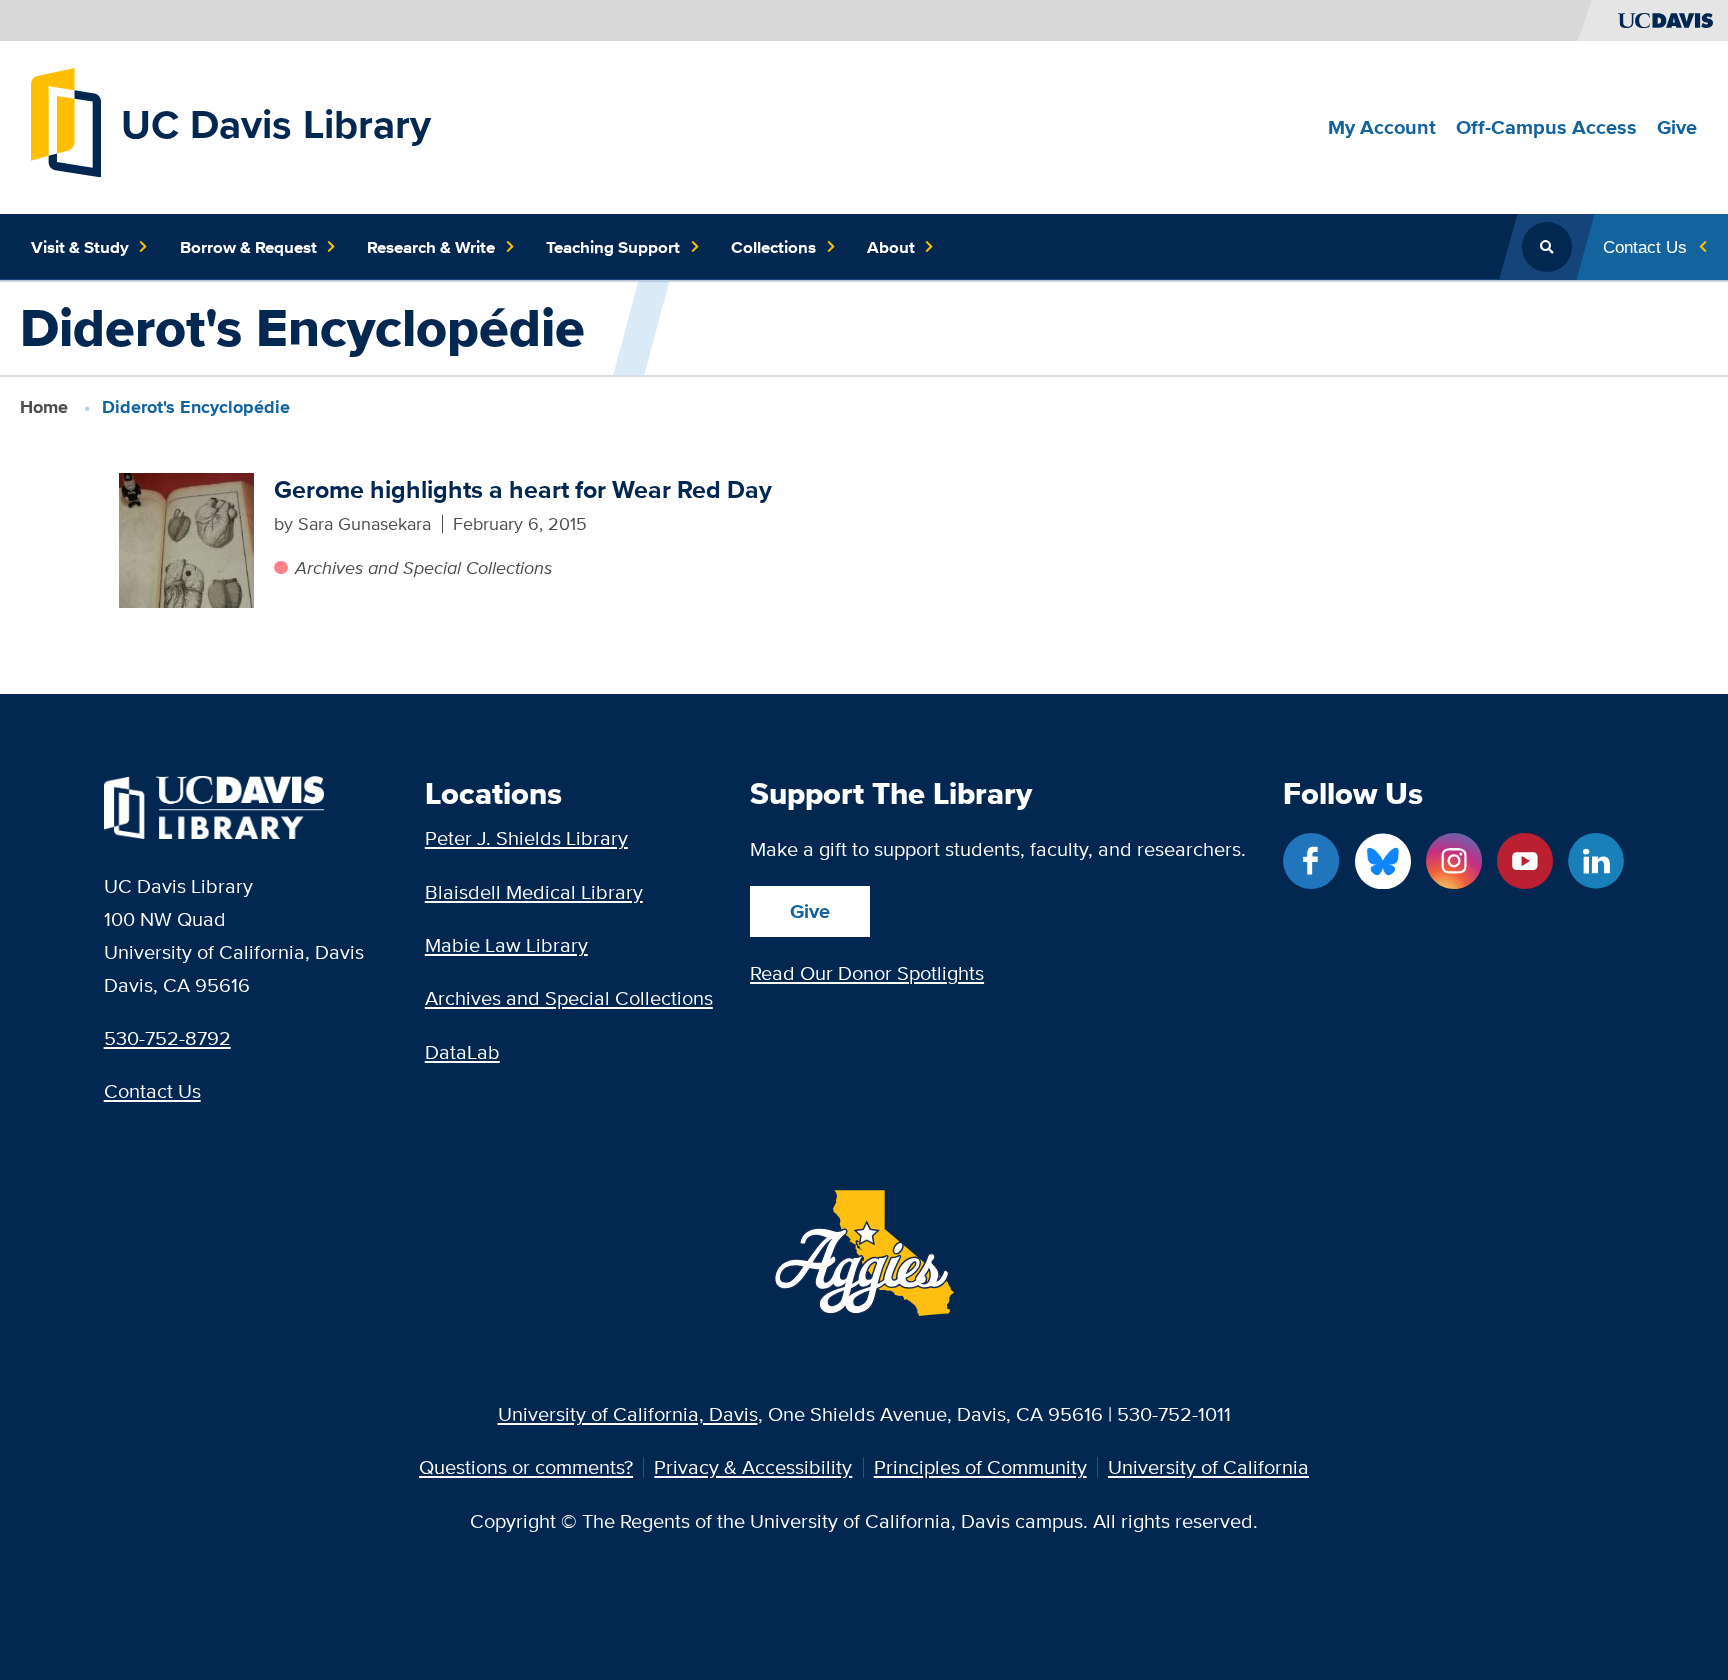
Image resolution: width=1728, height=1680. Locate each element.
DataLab (462, 1051)
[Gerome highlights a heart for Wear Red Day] (186, 540)
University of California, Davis (628, 1413)
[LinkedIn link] (1596, 861)
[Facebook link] (1311, 861)
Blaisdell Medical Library (534, 891)
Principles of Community (980, 1467)
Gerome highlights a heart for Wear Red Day (523, 489)
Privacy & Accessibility (753, 1467)
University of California (1208, 1467)
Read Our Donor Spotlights (867, 972)
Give (810, 911)
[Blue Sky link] (1383, 861)
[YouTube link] (1525, 861)
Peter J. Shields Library (526, 837)
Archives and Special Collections (423, 567)
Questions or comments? (526, 1467)
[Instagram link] (1454, 861)
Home (44, 407)
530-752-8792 (167, 1037)
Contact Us (152, 1090)
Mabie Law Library (506, 944)
